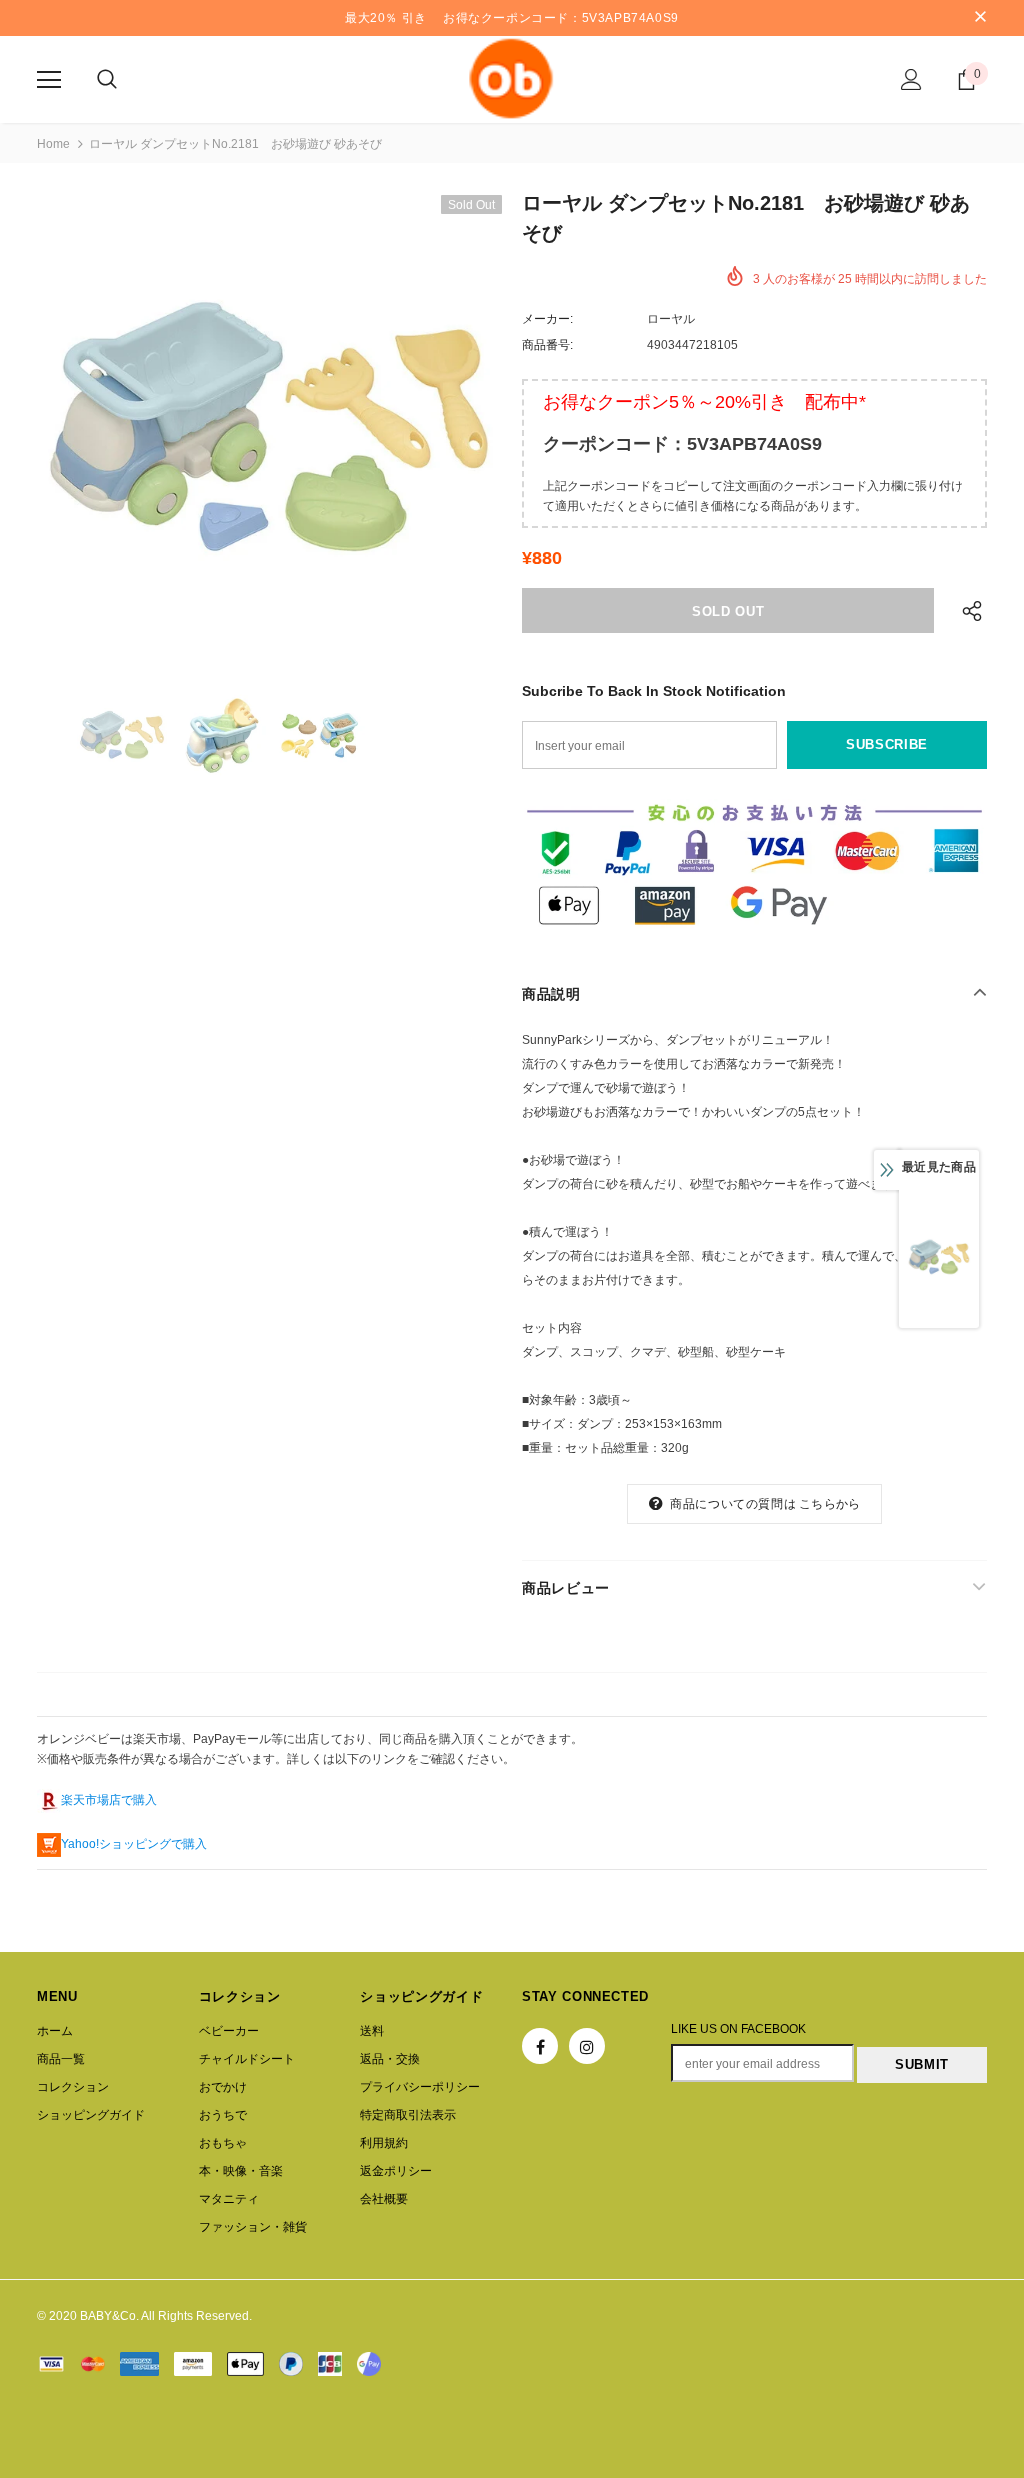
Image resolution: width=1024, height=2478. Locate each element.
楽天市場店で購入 (109, 1800)
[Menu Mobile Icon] (49, 80)
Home (53, 144)
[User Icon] (911, 79)
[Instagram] (587, 2046)
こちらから (829, 1504)
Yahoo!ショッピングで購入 (134, 1844)
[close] (980, 18)
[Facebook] (540, 2046)
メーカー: (547, 319)
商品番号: (547, 345)
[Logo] (512, 78)
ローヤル (671, 319)
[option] (269, 427)
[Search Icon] (107, 80)
